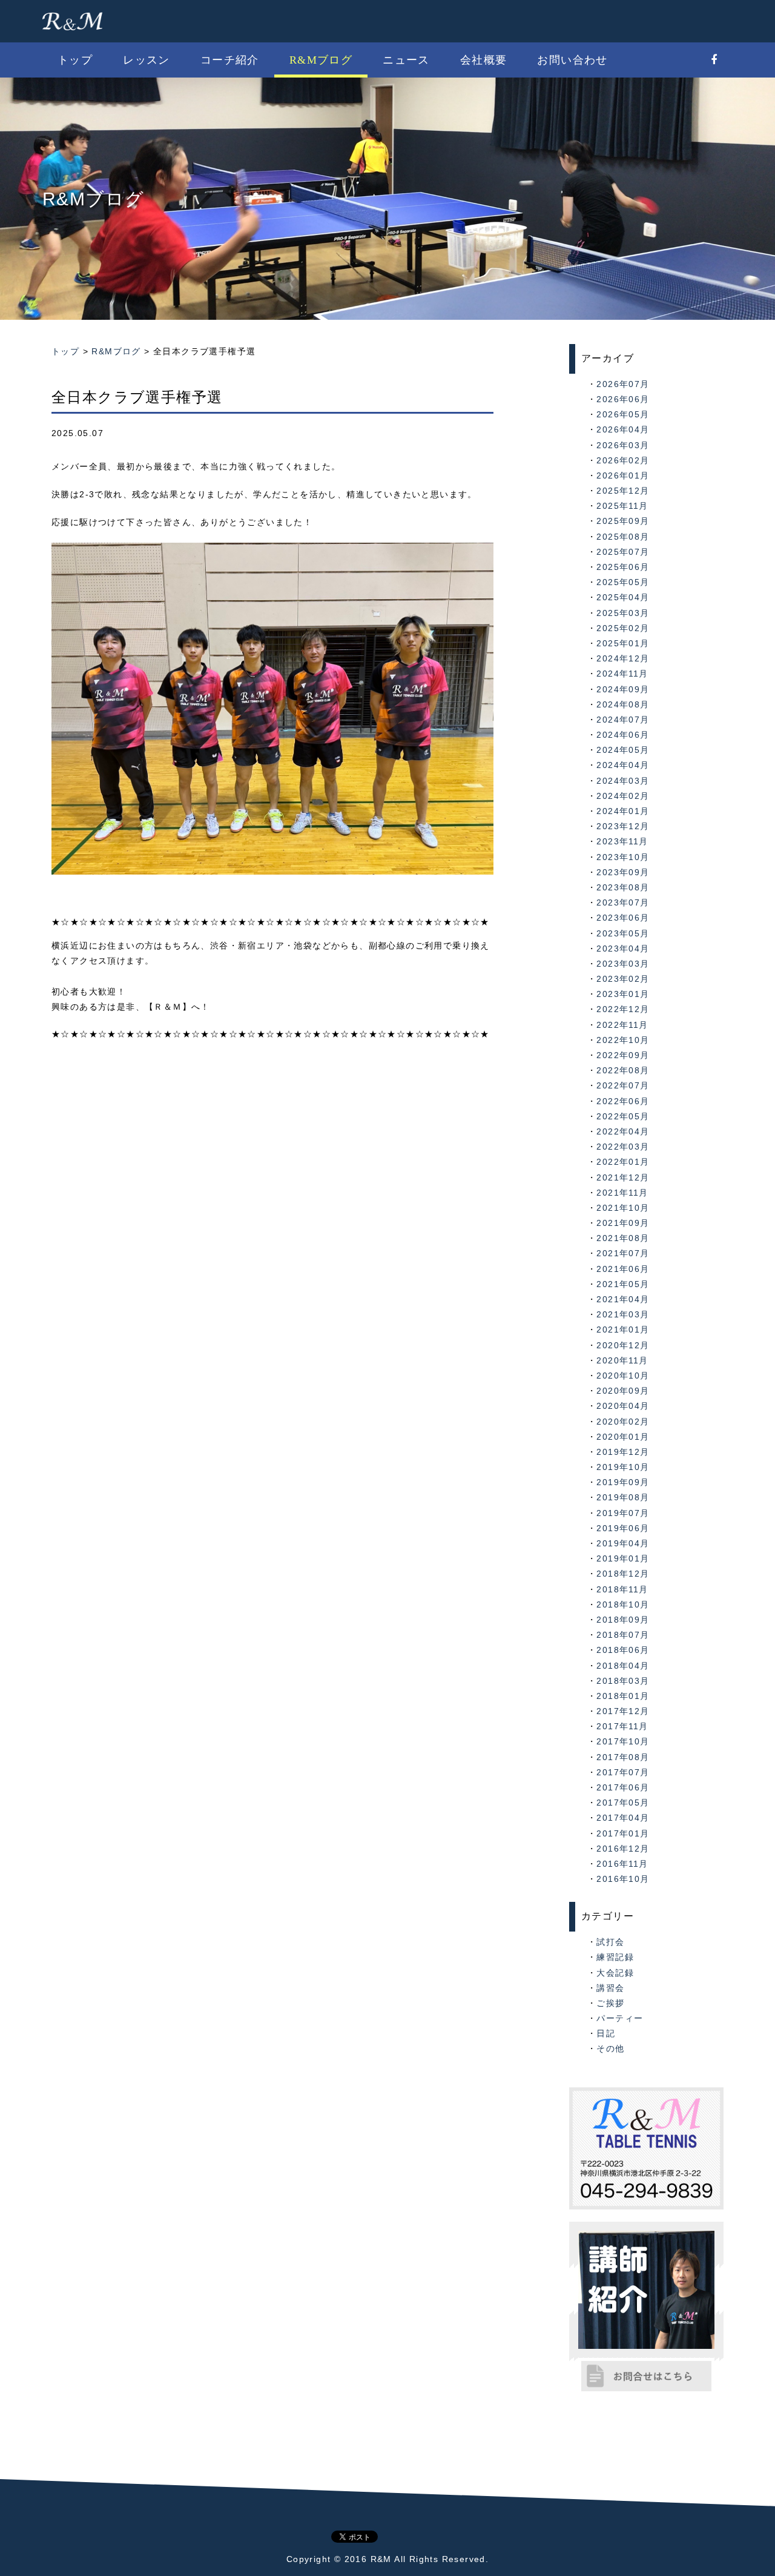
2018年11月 (622, 1589)
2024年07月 (623, 720)
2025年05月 (623, 582)
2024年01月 (623, 811)
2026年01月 (623, 475)
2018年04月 (623, 1666)
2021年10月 (623, 1208)
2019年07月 (623, 1513)
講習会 (610, 1988)
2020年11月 (622, 1360)
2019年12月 (623, 1452)
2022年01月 (623, 1162)
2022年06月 (623, 1101)
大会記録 (615, 1973)
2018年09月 (623, 1620)
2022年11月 (622, 1025)
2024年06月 (623, 735)
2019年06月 (623, 1528)
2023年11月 (622, 841)
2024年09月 (623, 689)
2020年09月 (623, 1391)
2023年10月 (623, 857)
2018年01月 (623, 1696)
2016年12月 (623, 1849)
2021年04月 (623, 1299)
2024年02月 (623, 796)
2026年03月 (623, 445)
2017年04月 (623, 1818)
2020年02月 (623, 1422)
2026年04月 (623, 429)
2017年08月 (623, 1757)
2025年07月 (623, 552)
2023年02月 (623, 979)
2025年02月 (623, 628)
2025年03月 (623, 613)
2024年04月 (623, 765)
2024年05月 (623, 750)
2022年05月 (623, 1116)
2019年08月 (623, 1497)
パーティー (620, 2018)
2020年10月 (623, 1376)
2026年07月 (623, 384)
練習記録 (615, 1957)
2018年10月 (623, 1604)
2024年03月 (623, 781)
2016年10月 (623, 1879)
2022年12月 (623, 1009)
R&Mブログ (321, 60)
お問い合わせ (572, 60)
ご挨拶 (610, 2003)
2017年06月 (623, 1787)
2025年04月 (623, 597)
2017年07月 (623, 1772)
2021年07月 (623, 1253)
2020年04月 (623, 1406)
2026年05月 (623, 414)
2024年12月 (623, 658)
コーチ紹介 (230, 60)
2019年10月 (623, 1467)
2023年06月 (623, 918)
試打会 (610, 1942)
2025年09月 (623, 521)
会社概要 (484, 60)
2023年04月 (623, 949)
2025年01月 (623, 643)
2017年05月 (623, 1803)
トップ (75, 60)
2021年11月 (622, 1193)
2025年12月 (623, 491)
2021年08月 (623, 1238)
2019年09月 (623, 1482)
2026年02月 (623, 460)
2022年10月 (623, 1040)
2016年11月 (622, 1864)
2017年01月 (623, 1833)
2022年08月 (623, 1070)
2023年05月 (623, 933)
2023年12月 (623, 826)
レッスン (147, 60)
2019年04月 (623, 1543)
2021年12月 (623, 1177)
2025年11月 (622, 506)
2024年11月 (622, 674)
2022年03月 (623, 1147)
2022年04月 (623, 1131)
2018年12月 (623, 1574)
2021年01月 (623, 1329)
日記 (606, 2033)
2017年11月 (622, 1726)
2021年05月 (623, 1284)
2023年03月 (623, 964)
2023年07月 (623, 902)
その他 (610, 2048)
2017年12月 (623, 1711)
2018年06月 (623, 1650)
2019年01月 (623, 1558)
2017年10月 (623, 1741)
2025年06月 (623, 567)
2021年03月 (623, 1314)
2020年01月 (623, 1437)
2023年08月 (623, 887)
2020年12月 (623, 1345)
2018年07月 (623, 1635)
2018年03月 (623, 1681)
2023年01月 (623, 994)
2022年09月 (623, 1055)
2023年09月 (623, 872)
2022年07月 (623, 1085)
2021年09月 (623, 1223)
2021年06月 (623, 1269)
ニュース (406, 60)
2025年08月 (623, 537)
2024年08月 (623, 704)
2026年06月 (623, 399)
